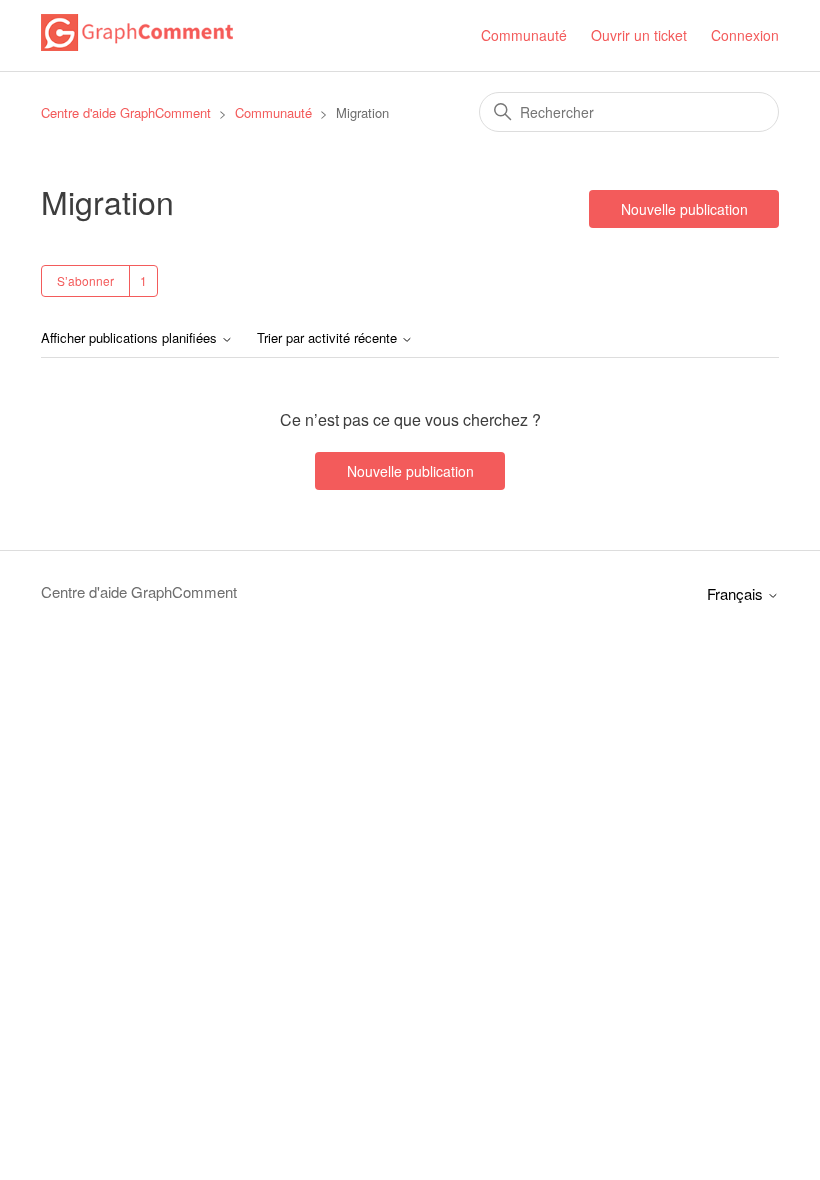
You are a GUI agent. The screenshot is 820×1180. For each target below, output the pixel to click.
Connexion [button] (745, 35)
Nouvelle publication (684, 209)
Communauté (524, 35)
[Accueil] (137, 44)
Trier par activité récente (329, 338)
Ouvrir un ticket (639, 35)
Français (737, 593)
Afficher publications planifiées (131, 338)
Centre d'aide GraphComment (126, 112)
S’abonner (85, 280)
